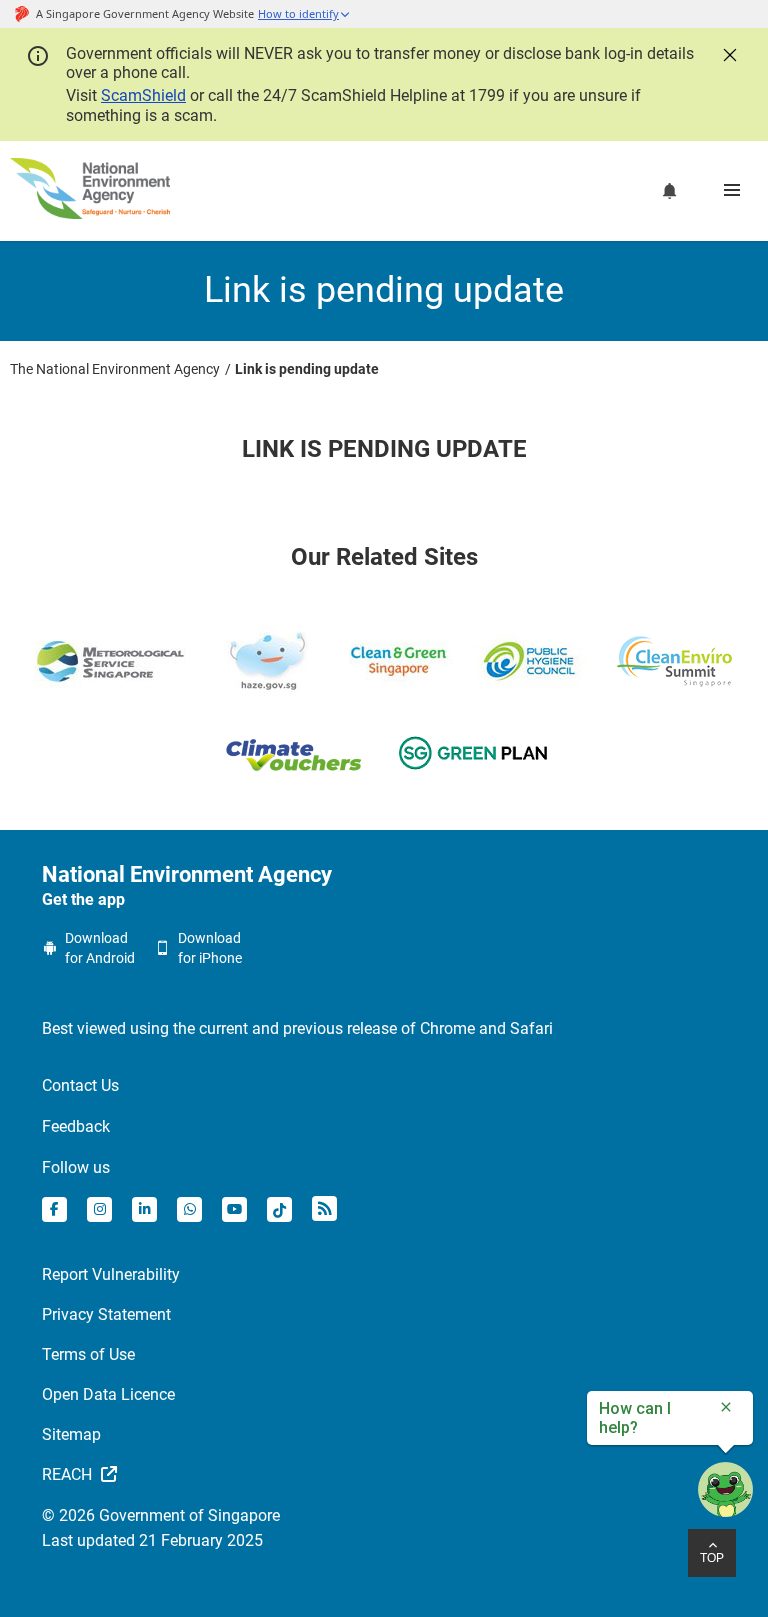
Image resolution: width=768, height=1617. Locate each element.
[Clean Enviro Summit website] (674, 661)
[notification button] (669, 191)
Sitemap (71, 1434)
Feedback (76, 1126)
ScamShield (143, 95)
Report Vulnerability (111, 1274)
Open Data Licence (108, 1394)
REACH (69, 1474)
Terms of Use (88, 1354)
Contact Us (80, 1085)
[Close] (728, 53)
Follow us (76, 1167)
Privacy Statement (106, 1314)
